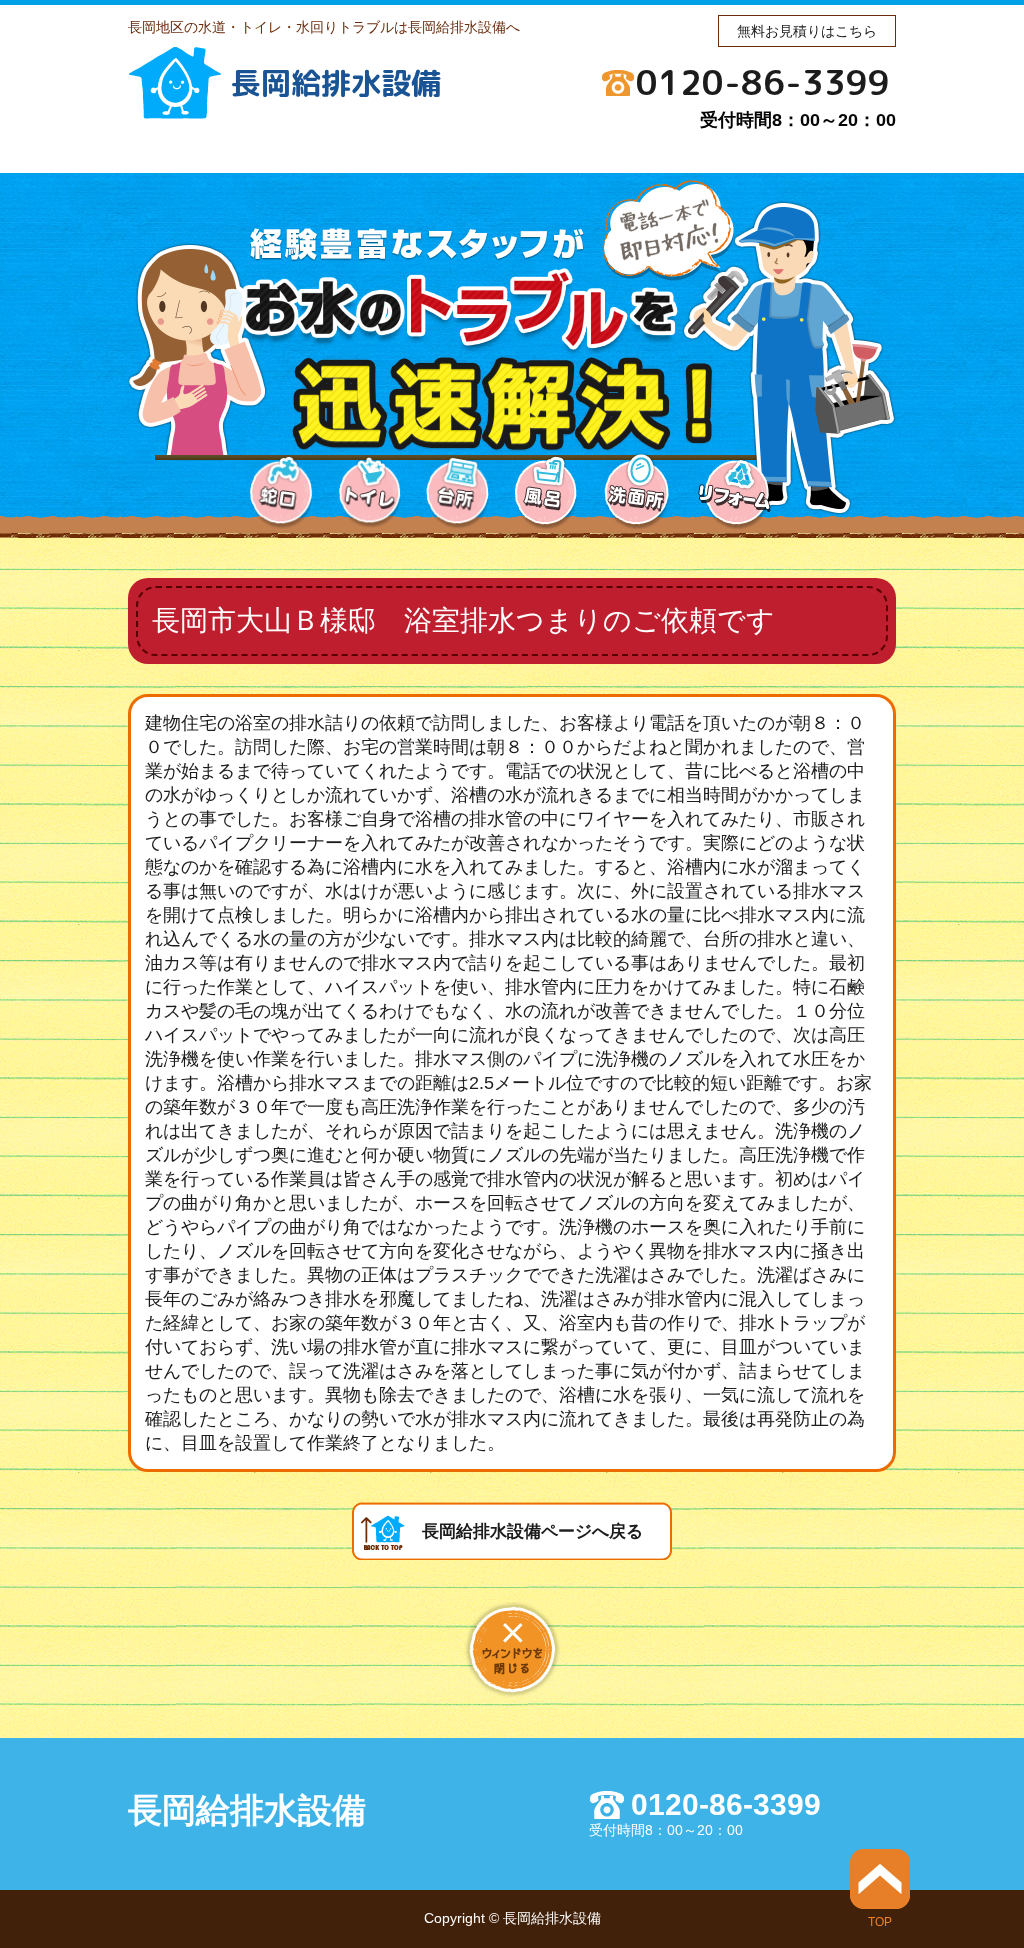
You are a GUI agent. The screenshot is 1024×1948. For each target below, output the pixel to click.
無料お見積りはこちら (807, 31)
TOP (880, 1921)
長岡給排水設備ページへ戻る (532, 1531)
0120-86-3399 (763, 82)
